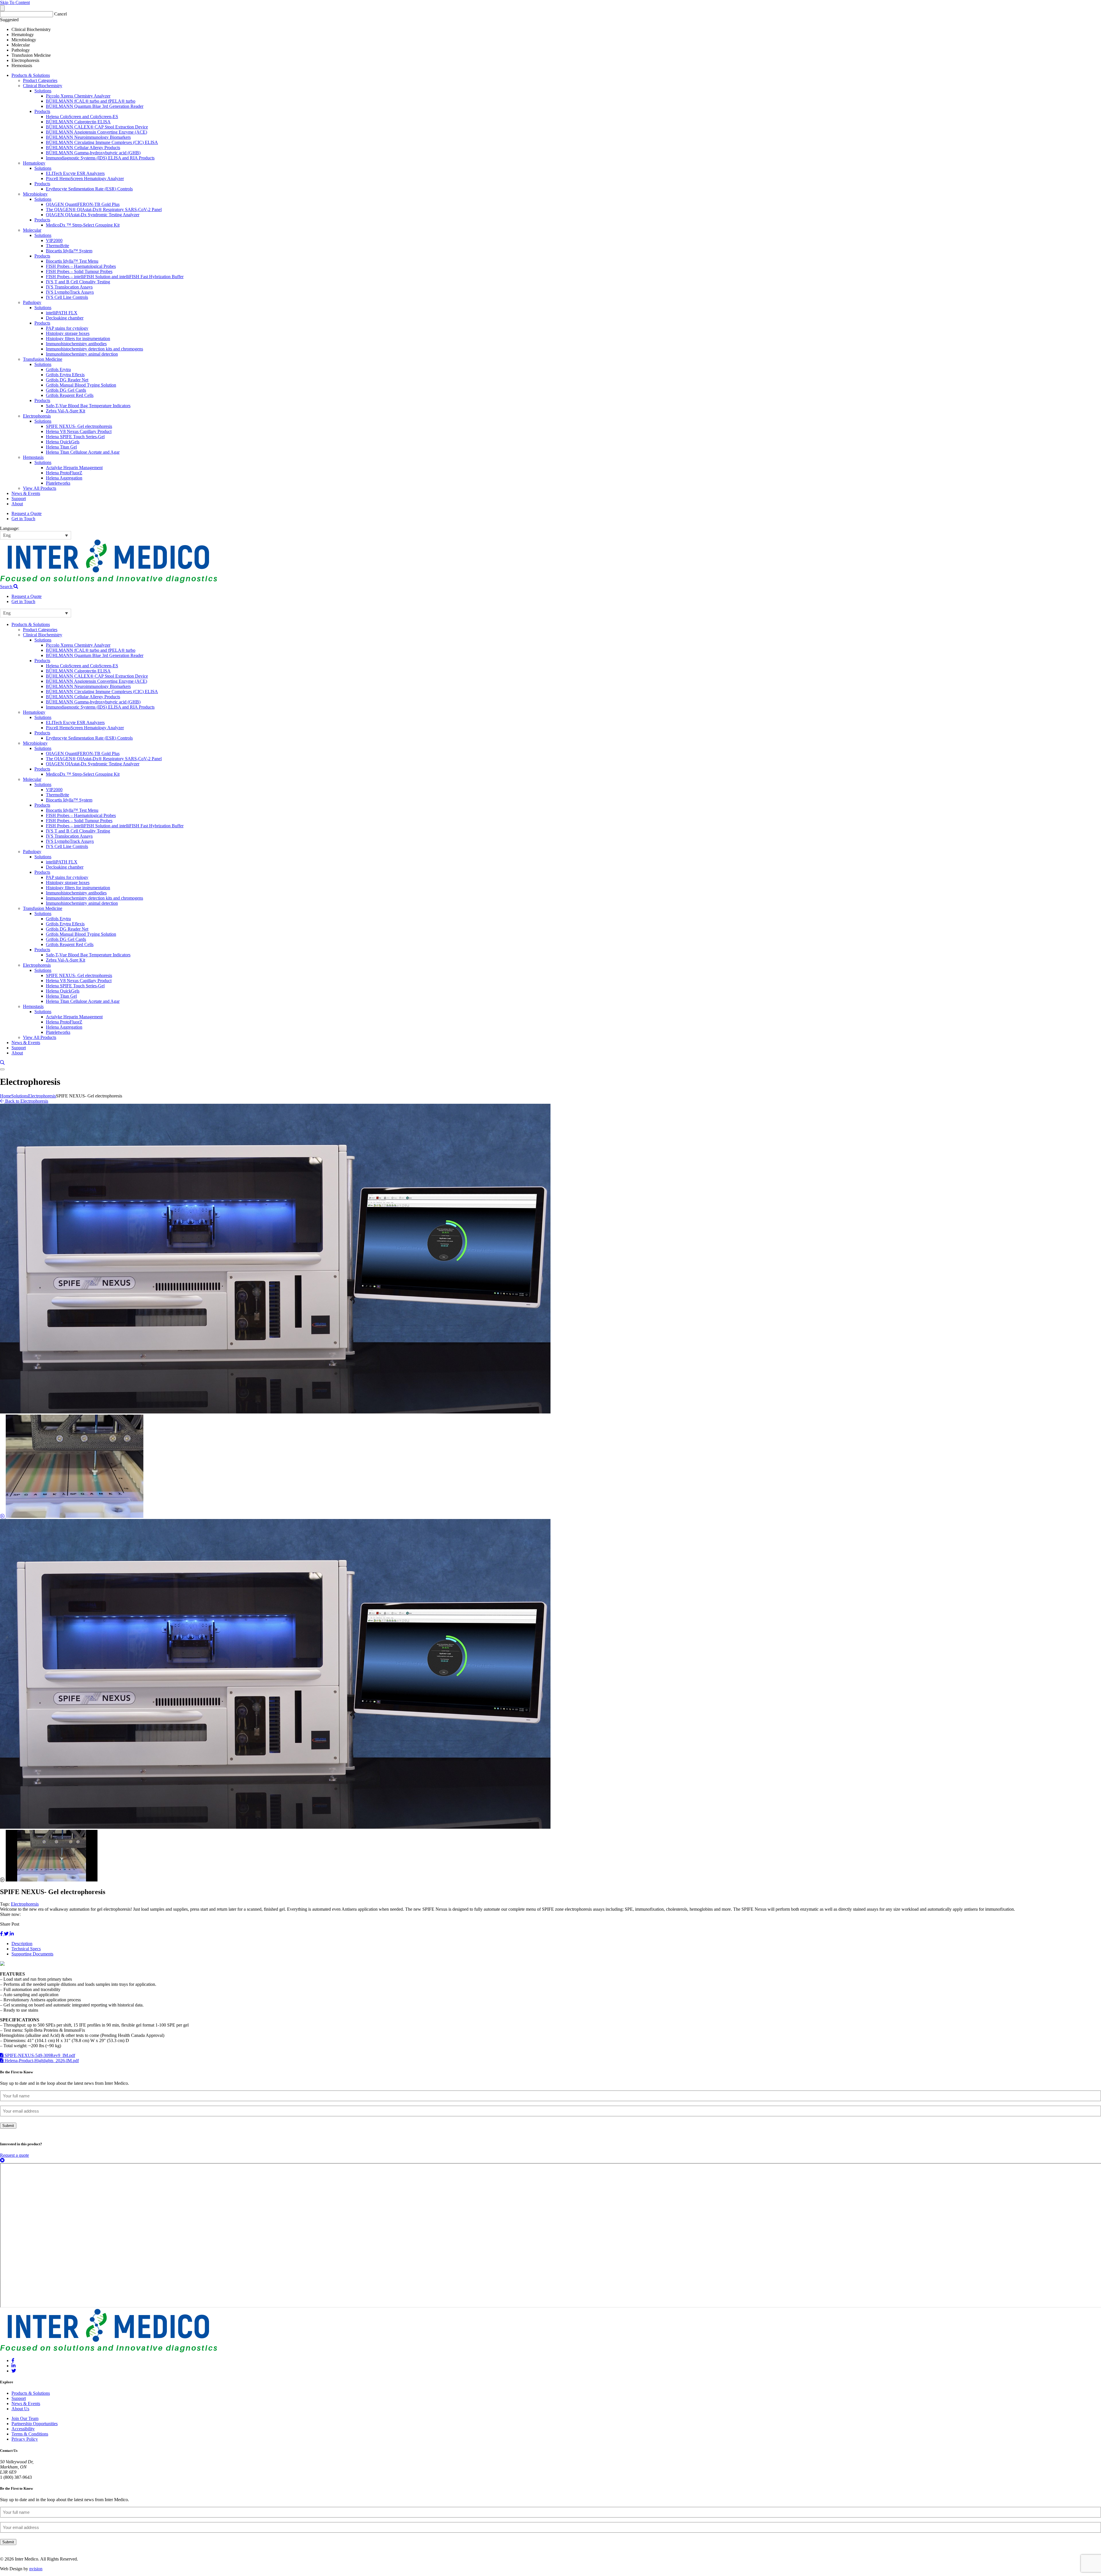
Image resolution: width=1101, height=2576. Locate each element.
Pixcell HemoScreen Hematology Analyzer (85, 179)
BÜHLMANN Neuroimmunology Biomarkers (88, 137)
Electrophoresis (37, 416)
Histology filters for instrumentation (78, 339)
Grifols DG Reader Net (67, 380)
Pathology (32, 302)
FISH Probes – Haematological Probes (81, 266)
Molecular (32, 230)
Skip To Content (15, 2)
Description (22, 1944)
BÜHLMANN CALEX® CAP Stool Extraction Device (97, 127)
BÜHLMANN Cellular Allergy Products (83, 148)
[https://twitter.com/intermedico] (14, 2371)
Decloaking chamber (65, 318)
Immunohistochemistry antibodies (76, 344)
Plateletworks (58, 483)
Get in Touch (23, 519)
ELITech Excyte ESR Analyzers (75, 173)
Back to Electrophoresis (26, 1101)
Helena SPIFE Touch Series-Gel (75, 437)
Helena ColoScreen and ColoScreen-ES (82, 117)
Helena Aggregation (64, 478)
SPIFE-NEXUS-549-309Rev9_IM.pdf (39, 2055)
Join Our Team (25, 2418)
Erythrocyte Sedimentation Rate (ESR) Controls (89, 189)
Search (7, 587)
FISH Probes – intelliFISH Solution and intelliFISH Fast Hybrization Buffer (115, 277)
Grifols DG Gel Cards (66, 390)
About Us (20, 2409)
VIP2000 (54, 240)
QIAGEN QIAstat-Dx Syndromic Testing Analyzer (93, 215)
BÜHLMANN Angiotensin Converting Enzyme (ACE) (96, 132)
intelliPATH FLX (62, 313)
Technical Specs (26, 1949)
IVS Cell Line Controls (67, 297)
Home (6, 1096)
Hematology (34, 163)
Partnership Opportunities (35, 2424)
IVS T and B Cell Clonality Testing (78, 282)
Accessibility (23, 2429)
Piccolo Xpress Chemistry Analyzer (78, 96)
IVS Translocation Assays (69, 287)
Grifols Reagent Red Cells (70, 395)
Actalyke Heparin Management (74, 468)
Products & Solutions (31, 75)
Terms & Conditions (30, 2434)
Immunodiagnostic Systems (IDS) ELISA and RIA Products (100, 158)
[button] (36, 535)
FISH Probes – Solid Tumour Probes (79, 271)
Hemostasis (33, 457)
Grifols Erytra (58, 369)
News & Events (26, 493)
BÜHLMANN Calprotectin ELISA (78, 122)
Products (42, 111)
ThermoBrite (57, 246)
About (17, 504)
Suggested (9, 20)
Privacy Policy (25, 2439)
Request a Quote (27, 513)
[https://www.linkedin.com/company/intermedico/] (13, 2366)
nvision (36, 2569)
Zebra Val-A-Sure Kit (66, 411)
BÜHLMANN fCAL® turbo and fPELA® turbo (91, 101)
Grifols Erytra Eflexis (65, 375)
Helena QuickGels (63, 442)
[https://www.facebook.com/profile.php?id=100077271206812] (13, 2360)
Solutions (43, 91)
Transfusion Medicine (43, 359)
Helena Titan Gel (61, 447)
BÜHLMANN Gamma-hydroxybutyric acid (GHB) (93, 153)
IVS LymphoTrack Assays (70, 292)
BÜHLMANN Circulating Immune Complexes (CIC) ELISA (102, 142)
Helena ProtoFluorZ (64, 473)
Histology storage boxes (68, 333)
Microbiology (35, 194)
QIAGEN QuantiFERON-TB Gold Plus (83, 204)
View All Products (40, 488)
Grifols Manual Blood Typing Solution (81, 385)
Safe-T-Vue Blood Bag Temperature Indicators (88, 406)
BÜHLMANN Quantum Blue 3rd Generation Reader (95, 106)
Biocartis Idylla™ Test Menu (72, 261)
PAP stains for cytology (67, 328)
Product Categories (40, 80)
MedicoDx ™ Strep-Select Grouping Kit (83, 225)
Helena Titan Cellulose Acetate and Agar (83, 452)
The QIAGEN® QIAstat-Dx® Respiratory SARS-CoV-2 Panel (104, 209)
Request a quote (14, 2155)
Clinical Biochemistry (43, 86)
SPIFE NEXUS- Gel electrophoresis (79, 426)
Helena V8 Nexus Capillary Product (79, 431)
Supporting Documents (32, 1954)
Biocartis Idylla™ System (69, 251)
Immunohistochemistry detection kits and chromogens (94, 349)
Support (19, 499)
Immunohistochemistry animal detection (82, 354)
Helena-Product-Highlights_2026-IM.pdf (41, 2061)
